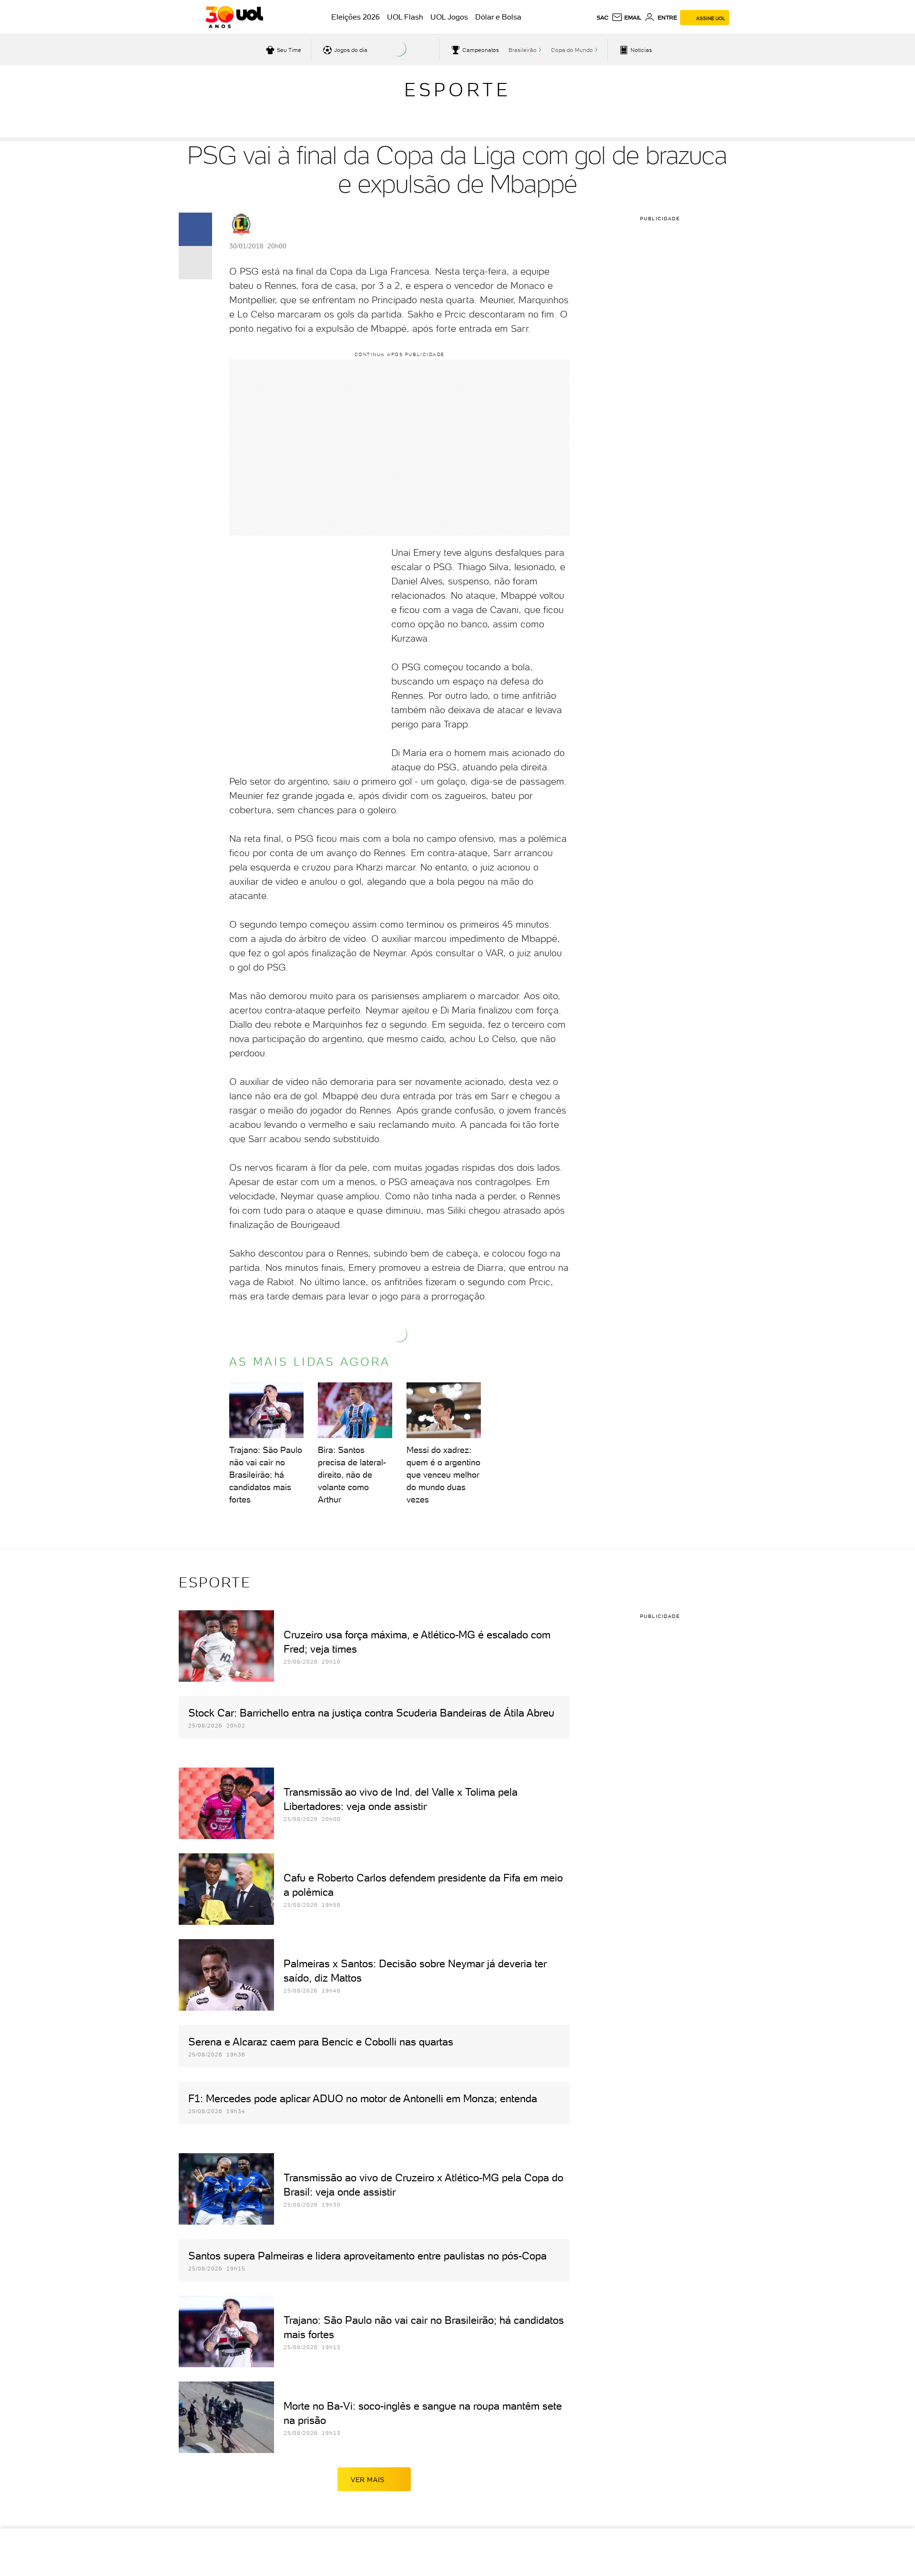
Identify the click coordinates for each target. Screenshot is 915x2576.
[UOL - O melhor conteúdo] (234, 17)
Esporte (457, 90)
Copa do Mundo (572, 50)
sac (603, 18)
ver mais (368, 2480)
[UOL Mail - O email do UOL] (626, 18)
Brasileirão (523, 50)
